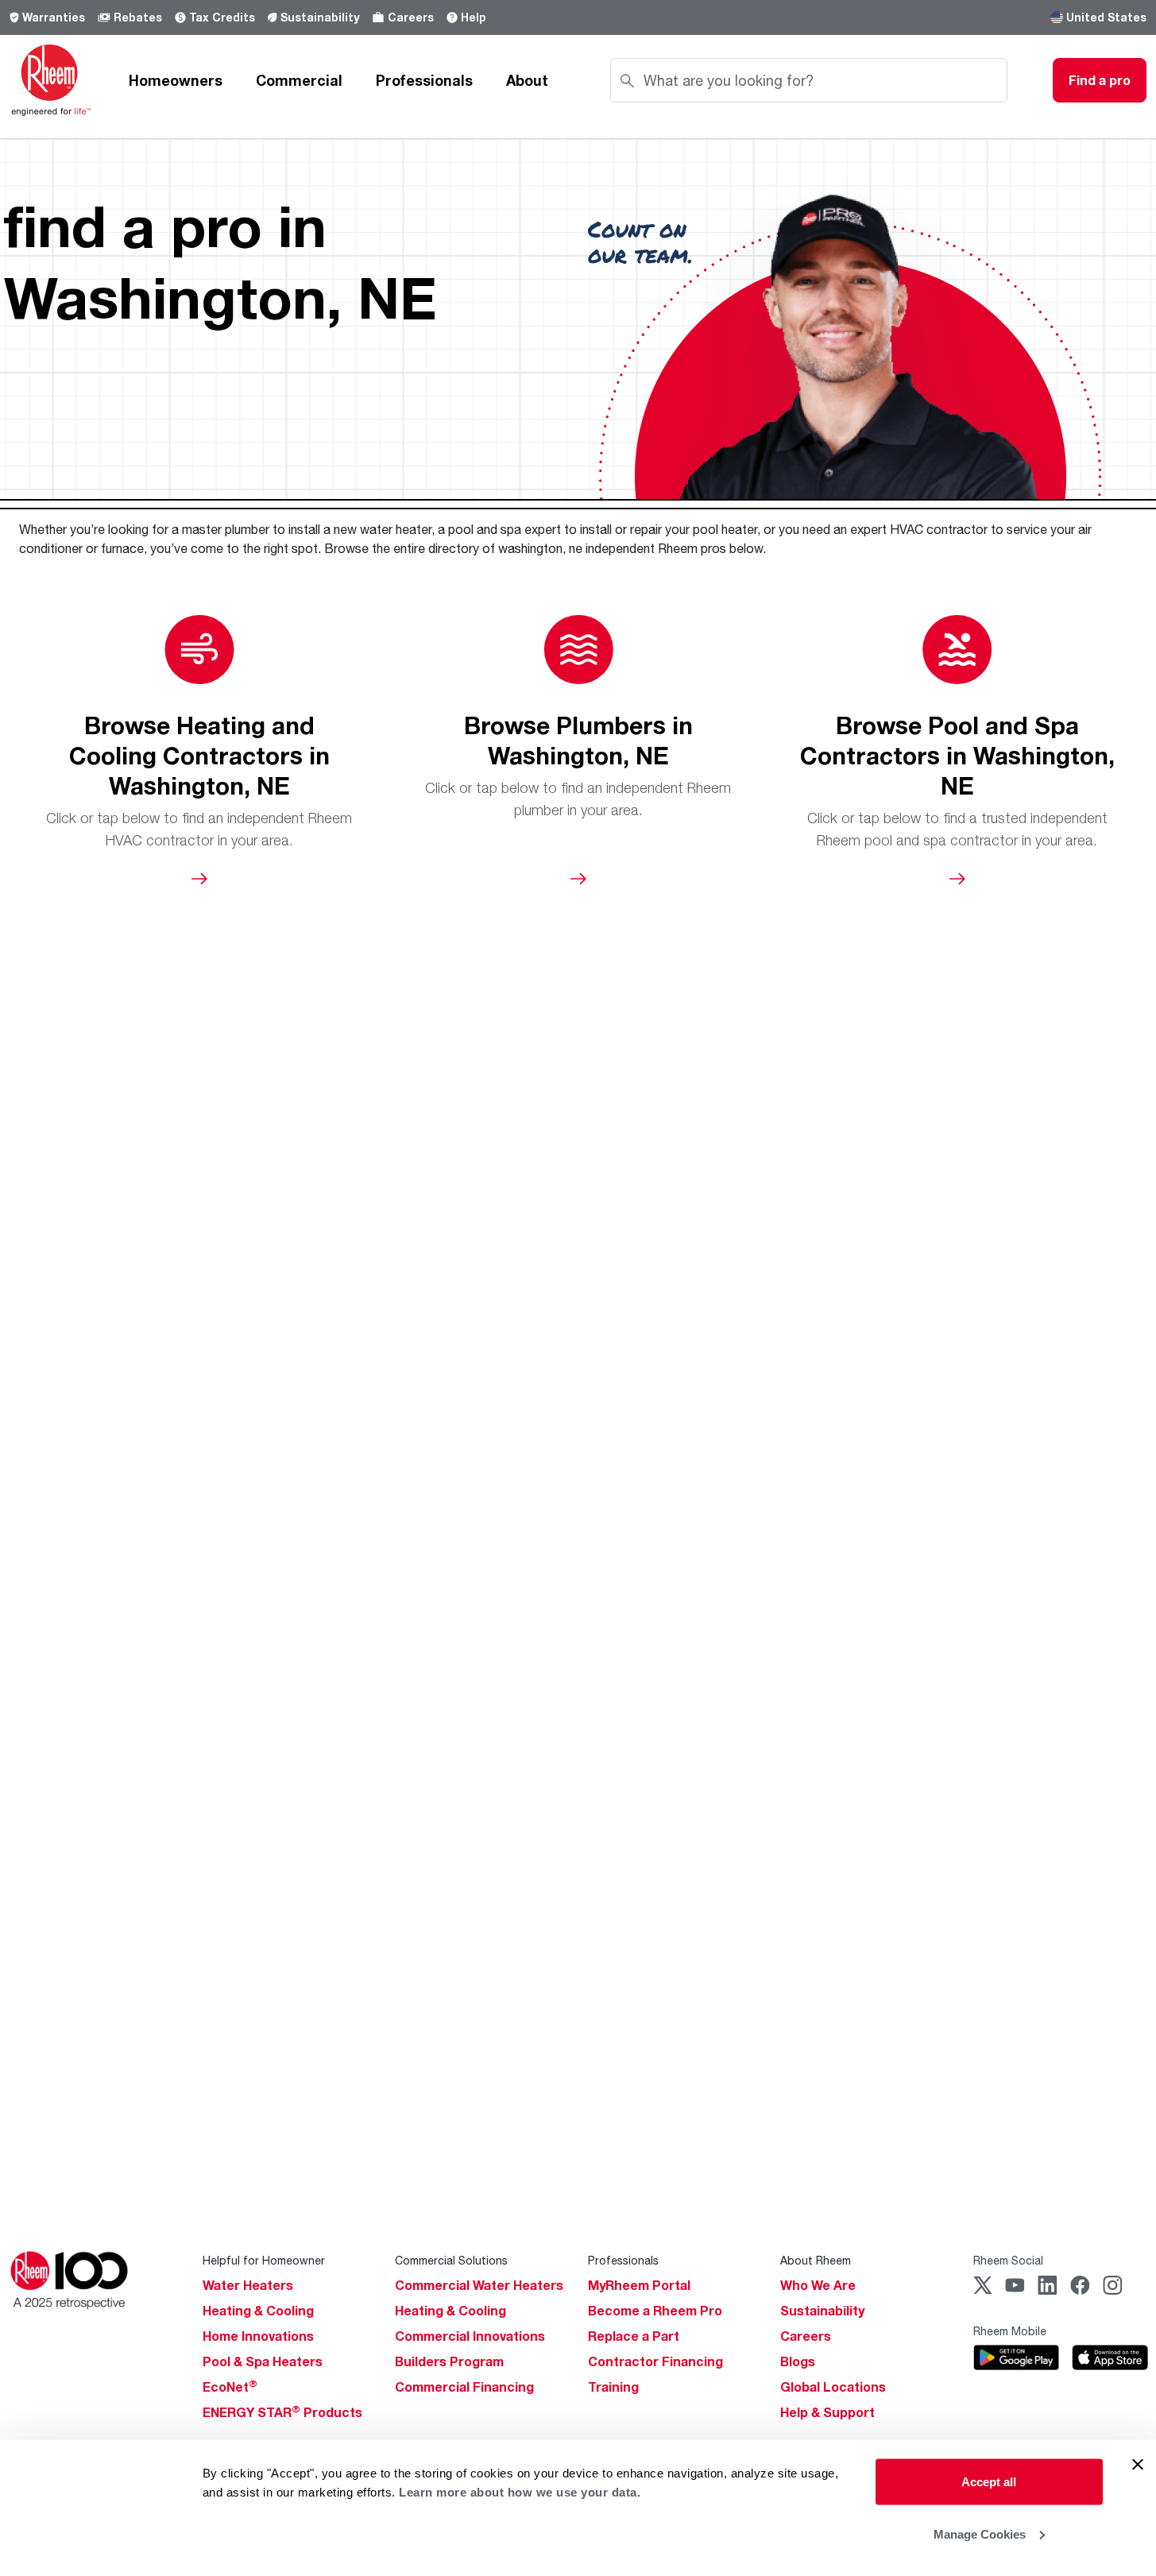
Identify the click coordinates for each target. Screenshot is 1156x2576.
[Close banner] (1138, 2465)
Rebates (138, 17)
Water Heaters (248, 2285)
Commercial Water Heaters (479, 2285)
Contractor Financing (655, 2361)
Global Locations (833, 2387)
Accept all (989, 2482)
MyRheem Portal (639, 2285)
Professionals (424, 80)
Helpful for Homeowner (264, 2260)
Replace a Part (634, 2336)
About (527, 80)
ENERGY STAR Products (282, 2412)
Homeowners (176, 80)
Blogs (798, 2361)
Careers (411, 17)
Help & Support (827, 2412)
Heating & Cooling (258, 2311)
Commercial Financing (464, 2387)
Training (613, 2387)
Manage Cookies (980, 2533)
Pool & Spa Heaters (263, 2361)
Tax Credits (222, 17)
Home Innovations (258, 2336)
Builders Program (449, 2361)
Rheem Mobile (1010, 2331)
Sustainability (320, 17)
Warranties (54, 17)
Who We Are (818, 2285)
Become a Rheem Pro (655, 2311)
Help (474, 17)
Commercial (299, 80)
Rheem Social (1008, 2260)
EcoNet (230, 2387)
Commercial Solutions (451, 2260)
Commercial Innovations (470, 2336)
